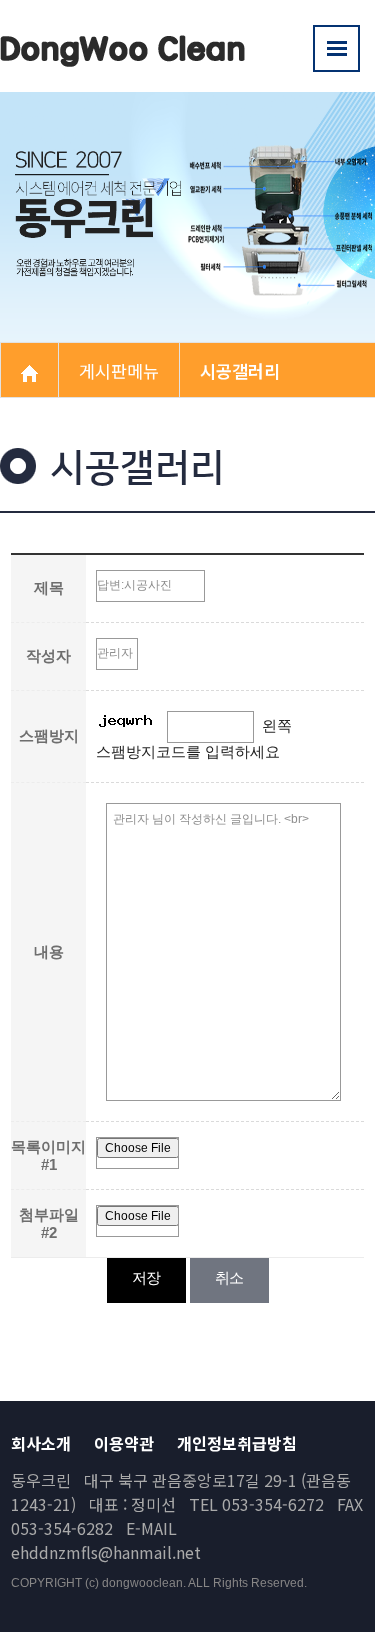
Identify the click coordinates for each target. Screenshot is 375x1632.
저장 (146, 1277)
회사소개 (41, 1443)
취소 (229, 1277)
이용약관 (124, 1443)
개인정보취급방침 (237, 1443)
